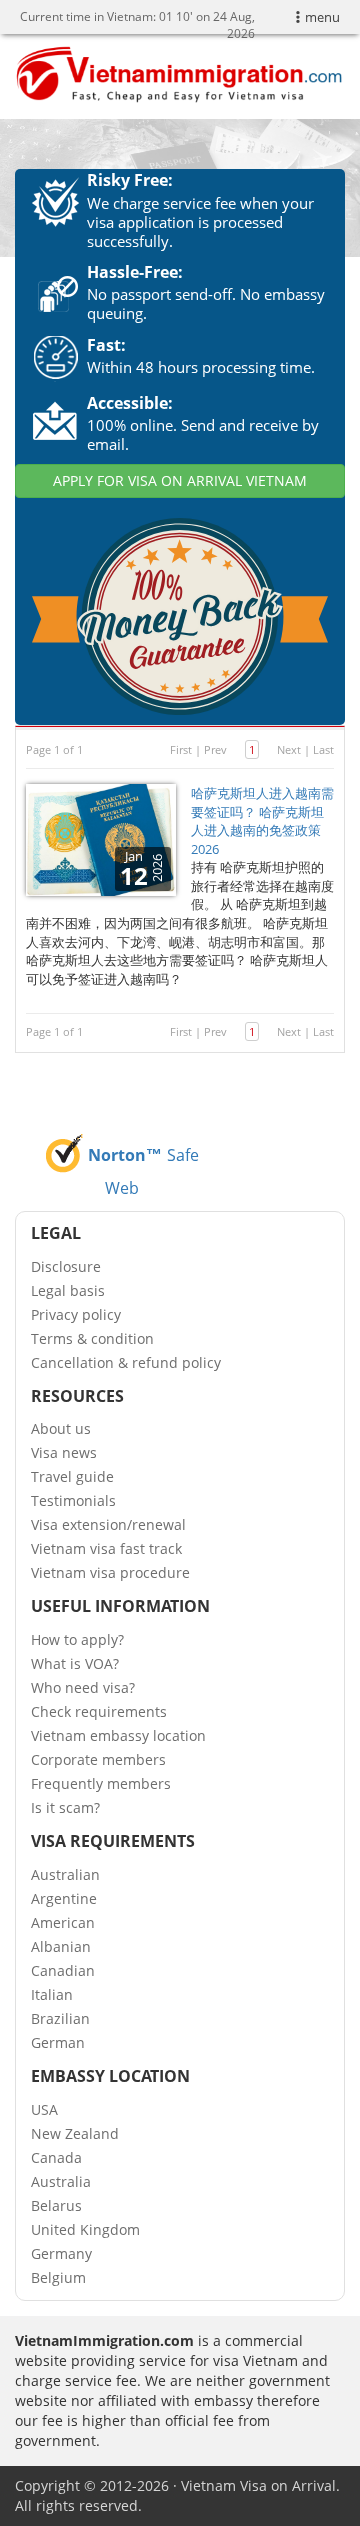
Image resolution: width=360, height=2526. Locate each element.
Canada (56, 2157)
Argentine (64, 1898)
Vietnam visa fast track (106, 1548)
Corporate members (98, 1759)
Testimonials (73, 1500)
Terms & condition (92, 1338)
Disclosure (66, 1266)
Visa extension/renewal (108, 1524)
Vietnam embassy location (118, 1735)
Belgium (58, 2277)
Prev (215, 749)
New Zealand (75, 2133)
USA (44, 2109)
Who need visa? (83, 1687)
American (63, 1922)
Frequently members (101, 1783)
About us (61, 1428)
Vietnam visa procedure (110, 1572)
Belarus (56, 2205)
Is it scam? (65, 1807)
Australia (61, 2181)
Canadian (63, 1970)
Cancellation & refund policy (126, 1362)
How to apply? (77, 1639)
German (58, 2042)
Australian (65, 1874)
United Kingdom (85, 2229)
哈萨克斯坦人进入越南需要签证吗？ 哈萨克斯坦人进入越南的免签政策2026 (262, 821)
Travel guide (72, 1476)
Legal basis (68, 1290)
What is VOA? (75, 1663)
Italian (52, 1994)
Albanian (61, 1946)
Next (289, 749)
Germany (61, 2253)
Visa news (64, 1452)
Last (323, 749)
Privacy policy (76, 1314)
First (181, 749)
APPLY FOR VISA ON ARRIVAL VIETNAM (180, 480)
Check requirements (99, 1711)
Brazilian (60, 2018)
